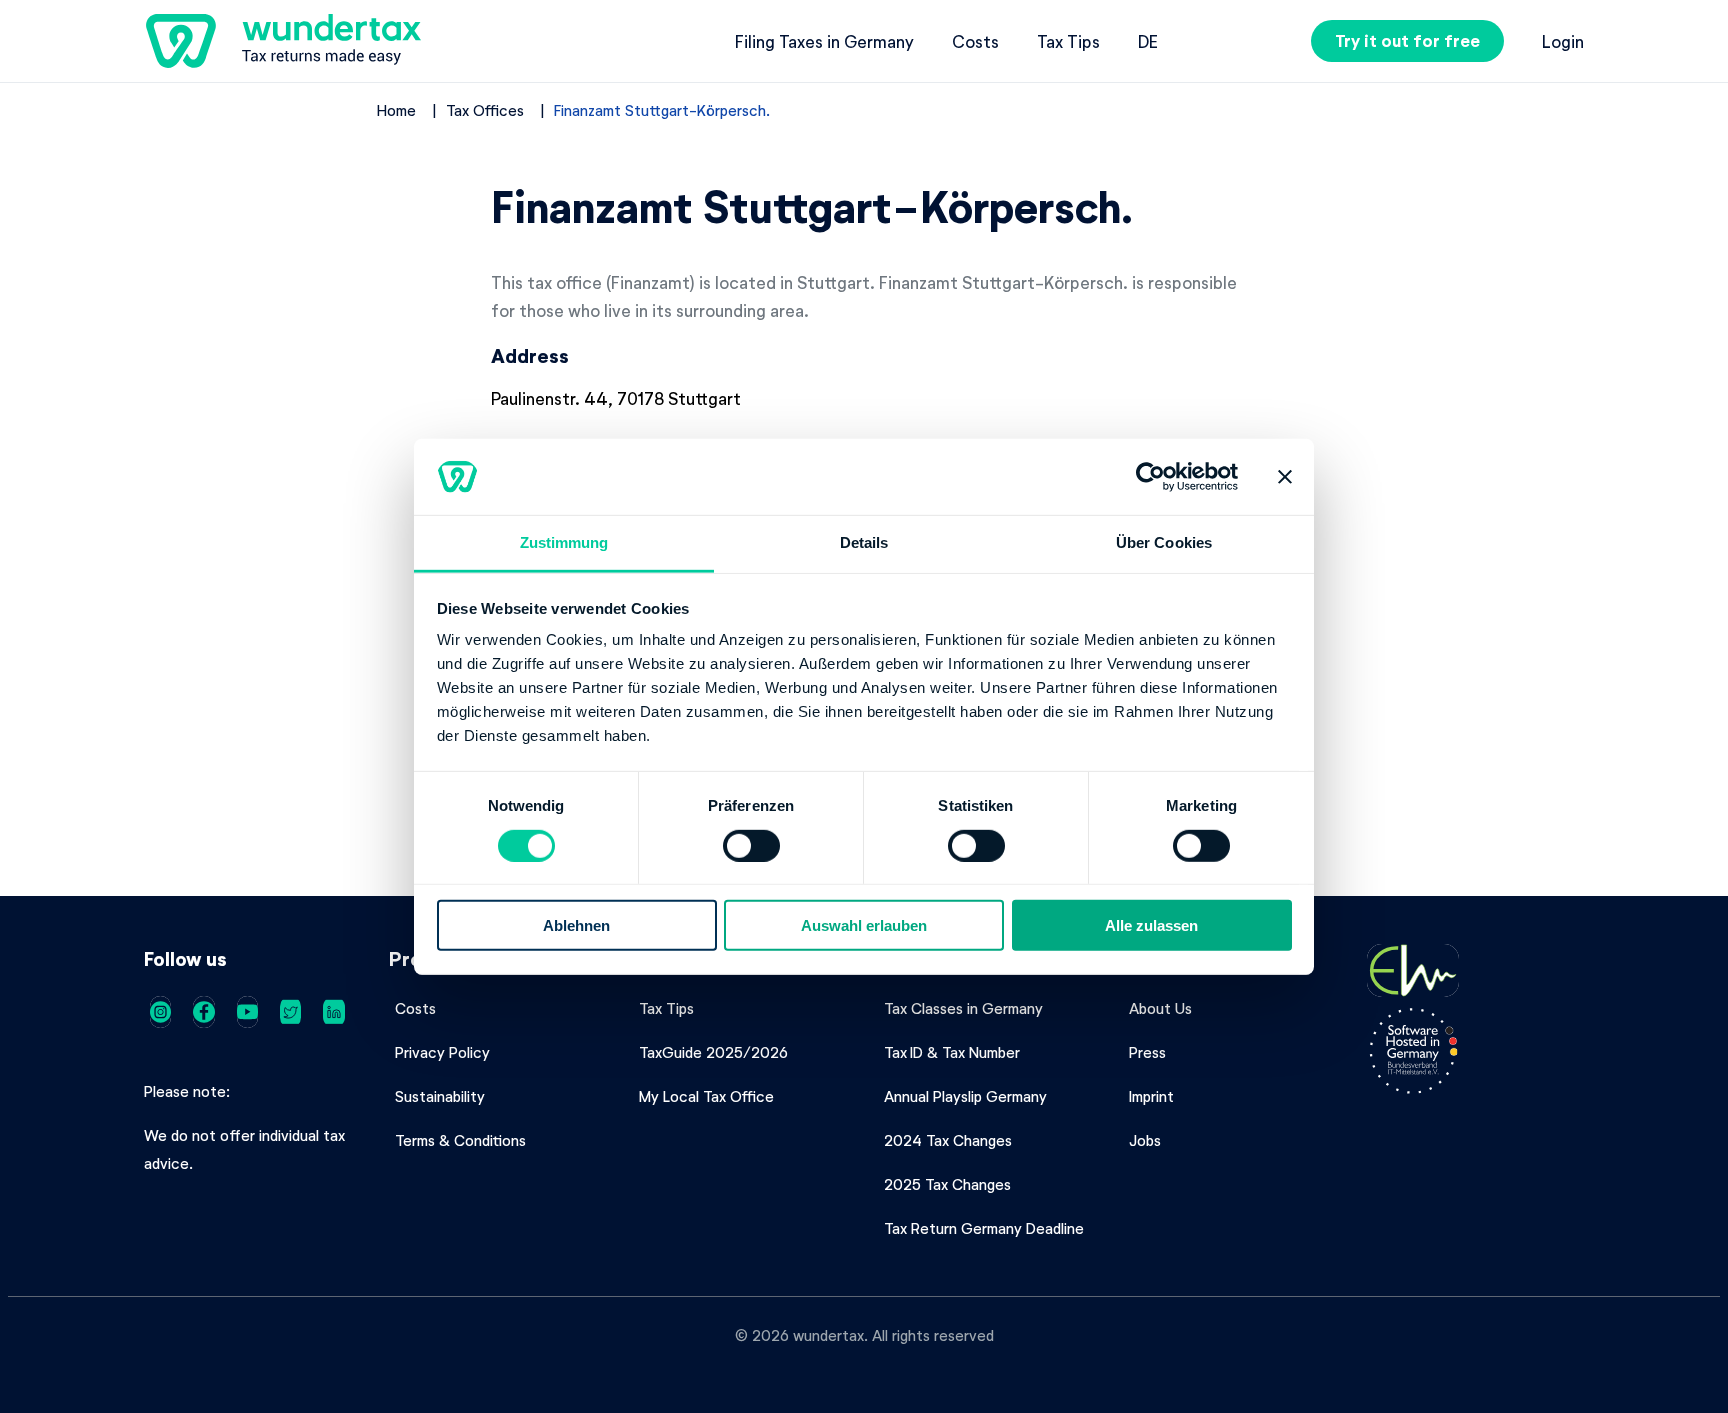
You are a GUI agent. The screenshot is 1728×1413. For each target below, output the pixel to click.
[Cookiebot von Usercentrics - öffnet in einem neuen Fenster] (1150, 477)
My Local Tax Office (706, 1096)
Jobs (1145, 1140)
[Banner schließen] (1285, 477)
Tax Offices (485, 110)
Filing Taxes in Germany (824, 41)
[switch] (751, 845)
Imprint (1151, 1096)
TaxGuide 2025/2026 (713, 1052)
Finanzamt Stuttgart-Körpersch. (662, 110)
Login (1563, 41)
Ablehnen (576, 925)
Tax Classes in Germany (963, 1008)
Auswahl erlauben (864, 925)
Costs (975, 41)
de (1148, 41)
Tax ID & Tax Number (952, 1052)
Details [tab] (864, 542)
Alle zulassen (1151, 925)
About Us (1160, 1008)
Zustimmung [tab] (564, 542)
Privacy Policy (442, 1052)
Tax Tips (1068, 41)
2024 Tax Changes (948, 1140)
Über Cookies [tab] (1164, 542)
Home (396, 110)
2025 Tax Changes (947, 1184)
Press (1147, 1052)
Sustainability (440, 1096)
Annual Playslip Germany (965, 1096)
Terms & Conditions (460, 1140)
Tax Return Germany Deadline (984, 1228)
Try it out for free (1407, 40)
